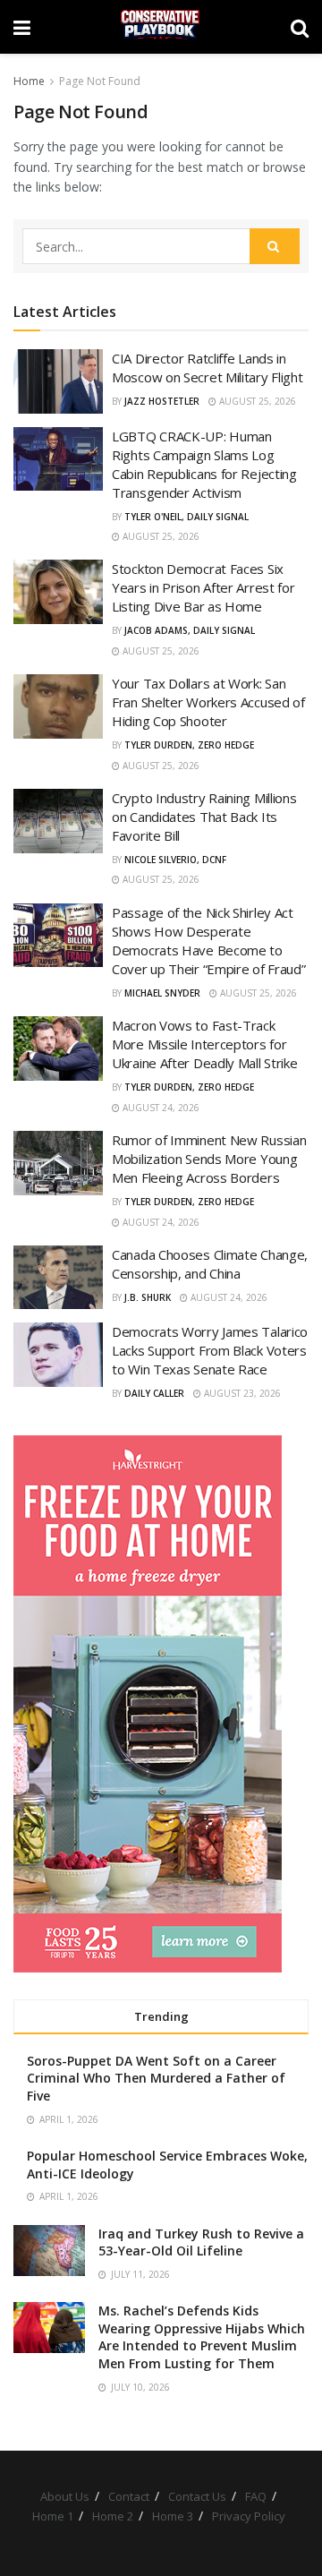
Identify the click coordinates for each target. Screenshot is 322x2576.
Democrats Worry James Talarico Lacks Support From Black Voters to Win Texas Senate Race (210, 1350)
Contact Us (197, 2496)
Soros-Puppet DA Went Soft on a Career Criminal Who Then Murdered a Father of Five (156, 2078)
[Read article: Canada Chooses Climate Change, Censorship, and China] (58, 1278)
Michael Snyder (162, 993)
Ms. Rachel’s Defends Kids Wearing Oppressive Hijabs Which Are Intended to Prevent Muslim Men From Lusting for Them (202, 2337)
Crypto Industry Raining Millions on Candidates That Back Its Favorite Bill (204, 817)
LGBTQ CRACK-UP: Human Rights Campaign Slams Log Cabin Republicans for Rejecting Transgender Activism (204, 464)
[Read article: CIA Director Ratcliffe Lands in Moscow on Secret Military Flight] (58, 381)
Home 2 (113, 2516)
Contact (129, 2496)
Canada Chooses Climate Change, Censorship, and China (210, 1264)
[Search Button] (300, 27)
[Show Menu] (22, 27)
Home (29, 81)
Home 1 (53, 2516)
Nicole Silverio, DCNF (175, 860)
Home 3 (173, 2516)
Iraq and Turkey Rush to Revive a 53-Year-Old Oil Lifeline (201, 2242)
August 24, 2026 (160, 1108)
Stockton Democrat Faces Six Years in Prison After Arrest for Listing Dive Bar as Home (203, 587)
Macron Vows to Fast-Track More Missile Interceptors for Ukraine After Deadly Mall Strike (204, 1044)
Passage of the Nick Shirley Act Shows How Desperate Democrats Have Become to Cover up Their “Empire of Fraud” (208, 941)
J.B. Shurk (148, 1297)
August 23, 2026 (241, 1393)
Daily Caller (154, 1393)
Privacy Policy (249, 2516)
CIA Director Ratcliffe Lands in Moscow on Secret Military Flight (207, 368)
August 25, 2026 (256, 401)
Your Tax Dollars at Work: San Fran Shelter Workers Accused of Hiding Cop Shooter (208, 702)
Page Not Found (100, 81)
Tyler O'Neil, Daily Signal (186, 517)
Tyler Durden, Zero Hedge (189, 745)
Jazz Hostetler (162, 401)
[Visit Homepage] (161, 27)
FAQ (256, 2496)
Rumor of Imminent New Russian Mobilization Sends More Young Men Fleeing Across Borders (209, 1159)
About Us (65, 2496)
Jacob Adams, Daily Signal (190, 630)
